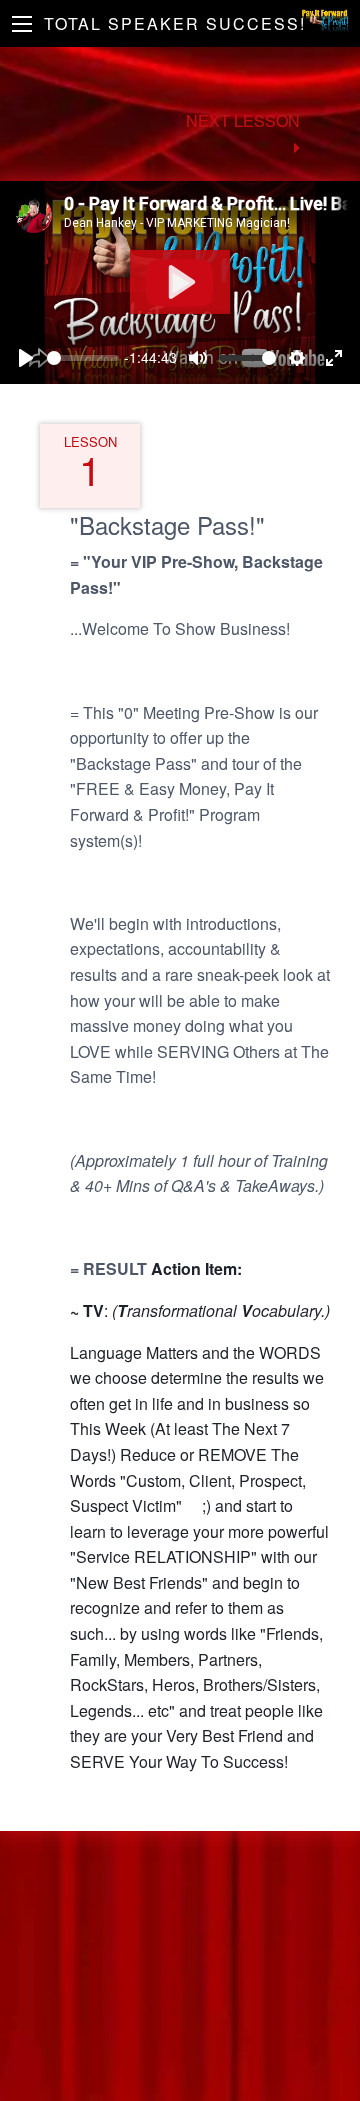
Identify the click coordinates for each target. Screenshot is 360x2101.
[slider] (83, 358)
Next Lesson (243, 120)
